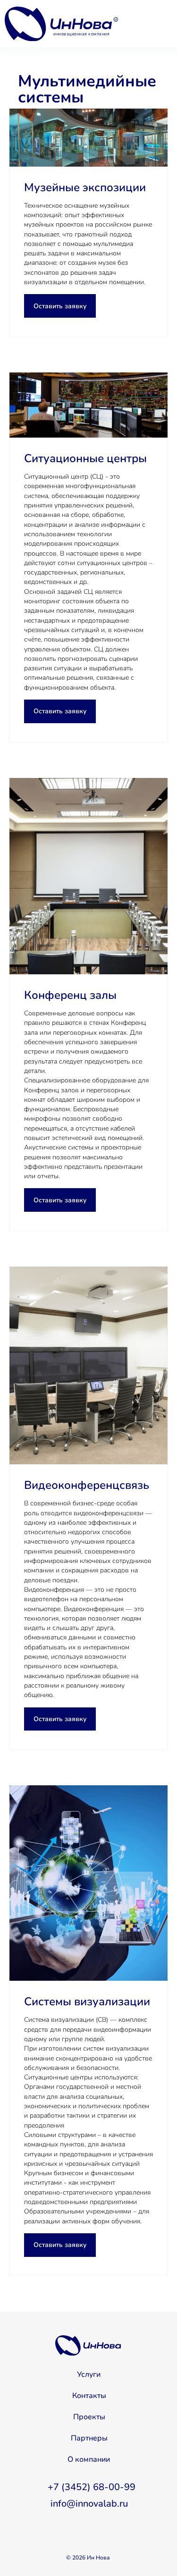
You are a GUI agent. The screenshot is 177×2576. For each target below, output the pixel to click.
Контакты (89, 2396)
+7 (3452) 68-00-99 (92, 2487)
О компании (89, 2459)
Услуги (89, 2374)
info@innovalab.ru (89, 2504)
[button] (60, 306)
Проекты (89, 2417)
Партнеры (89, 2438)
